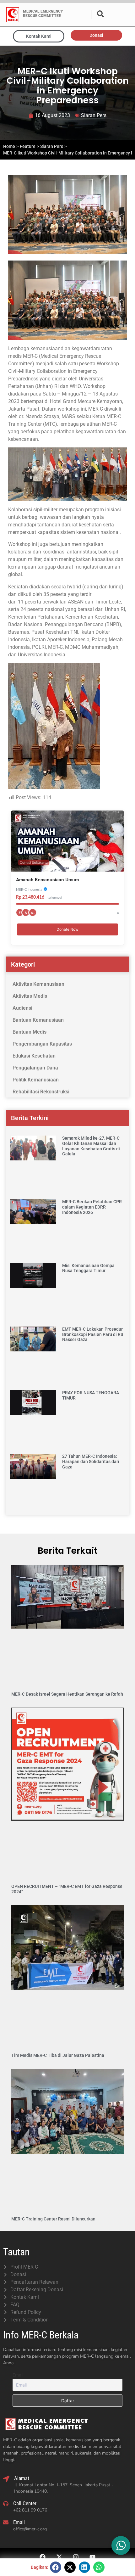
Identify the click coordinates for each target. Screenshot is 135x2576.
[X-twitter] (59, 2557)
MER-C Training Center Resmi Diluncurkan (53, 2219)
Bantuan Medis (30, 1032)
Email (18, 2375)
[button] (56, 2567)
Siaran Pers (94, 115)
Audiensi (22, 1008)
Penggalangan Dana (35, 1068)
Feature (28, 146)
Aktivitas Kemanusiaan (38, 984)
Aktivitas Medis (30, 996)
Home (9, 146)
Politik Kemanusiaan (36, 1080)
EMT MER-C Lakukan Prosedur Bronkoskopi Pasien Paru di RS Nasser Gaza (93, 1334)
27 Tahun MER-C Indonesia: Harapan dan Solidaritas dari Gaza (91, 1462)
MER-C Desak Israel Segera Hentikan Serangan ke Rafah (67, 1694)
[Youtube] (93, 2557)
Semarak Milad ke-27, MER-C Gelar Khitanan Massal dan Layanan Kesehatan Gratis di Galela (91, 1146)
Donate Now (67, 929)
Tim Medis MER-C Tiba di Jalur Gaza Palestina (58, 2055)
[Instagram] (76, 2557)
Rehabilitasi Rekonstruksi (41, 1092)
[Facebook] (43, 2557)
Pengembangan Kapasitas (42, 1044)
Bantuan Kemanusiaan (38, 1020)
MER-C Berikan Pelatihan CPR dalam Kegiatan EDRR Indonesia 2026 (92, 1207)
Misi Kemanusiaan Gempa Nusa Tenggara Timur (88, 1268)
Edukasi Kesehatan (34, 1056)
